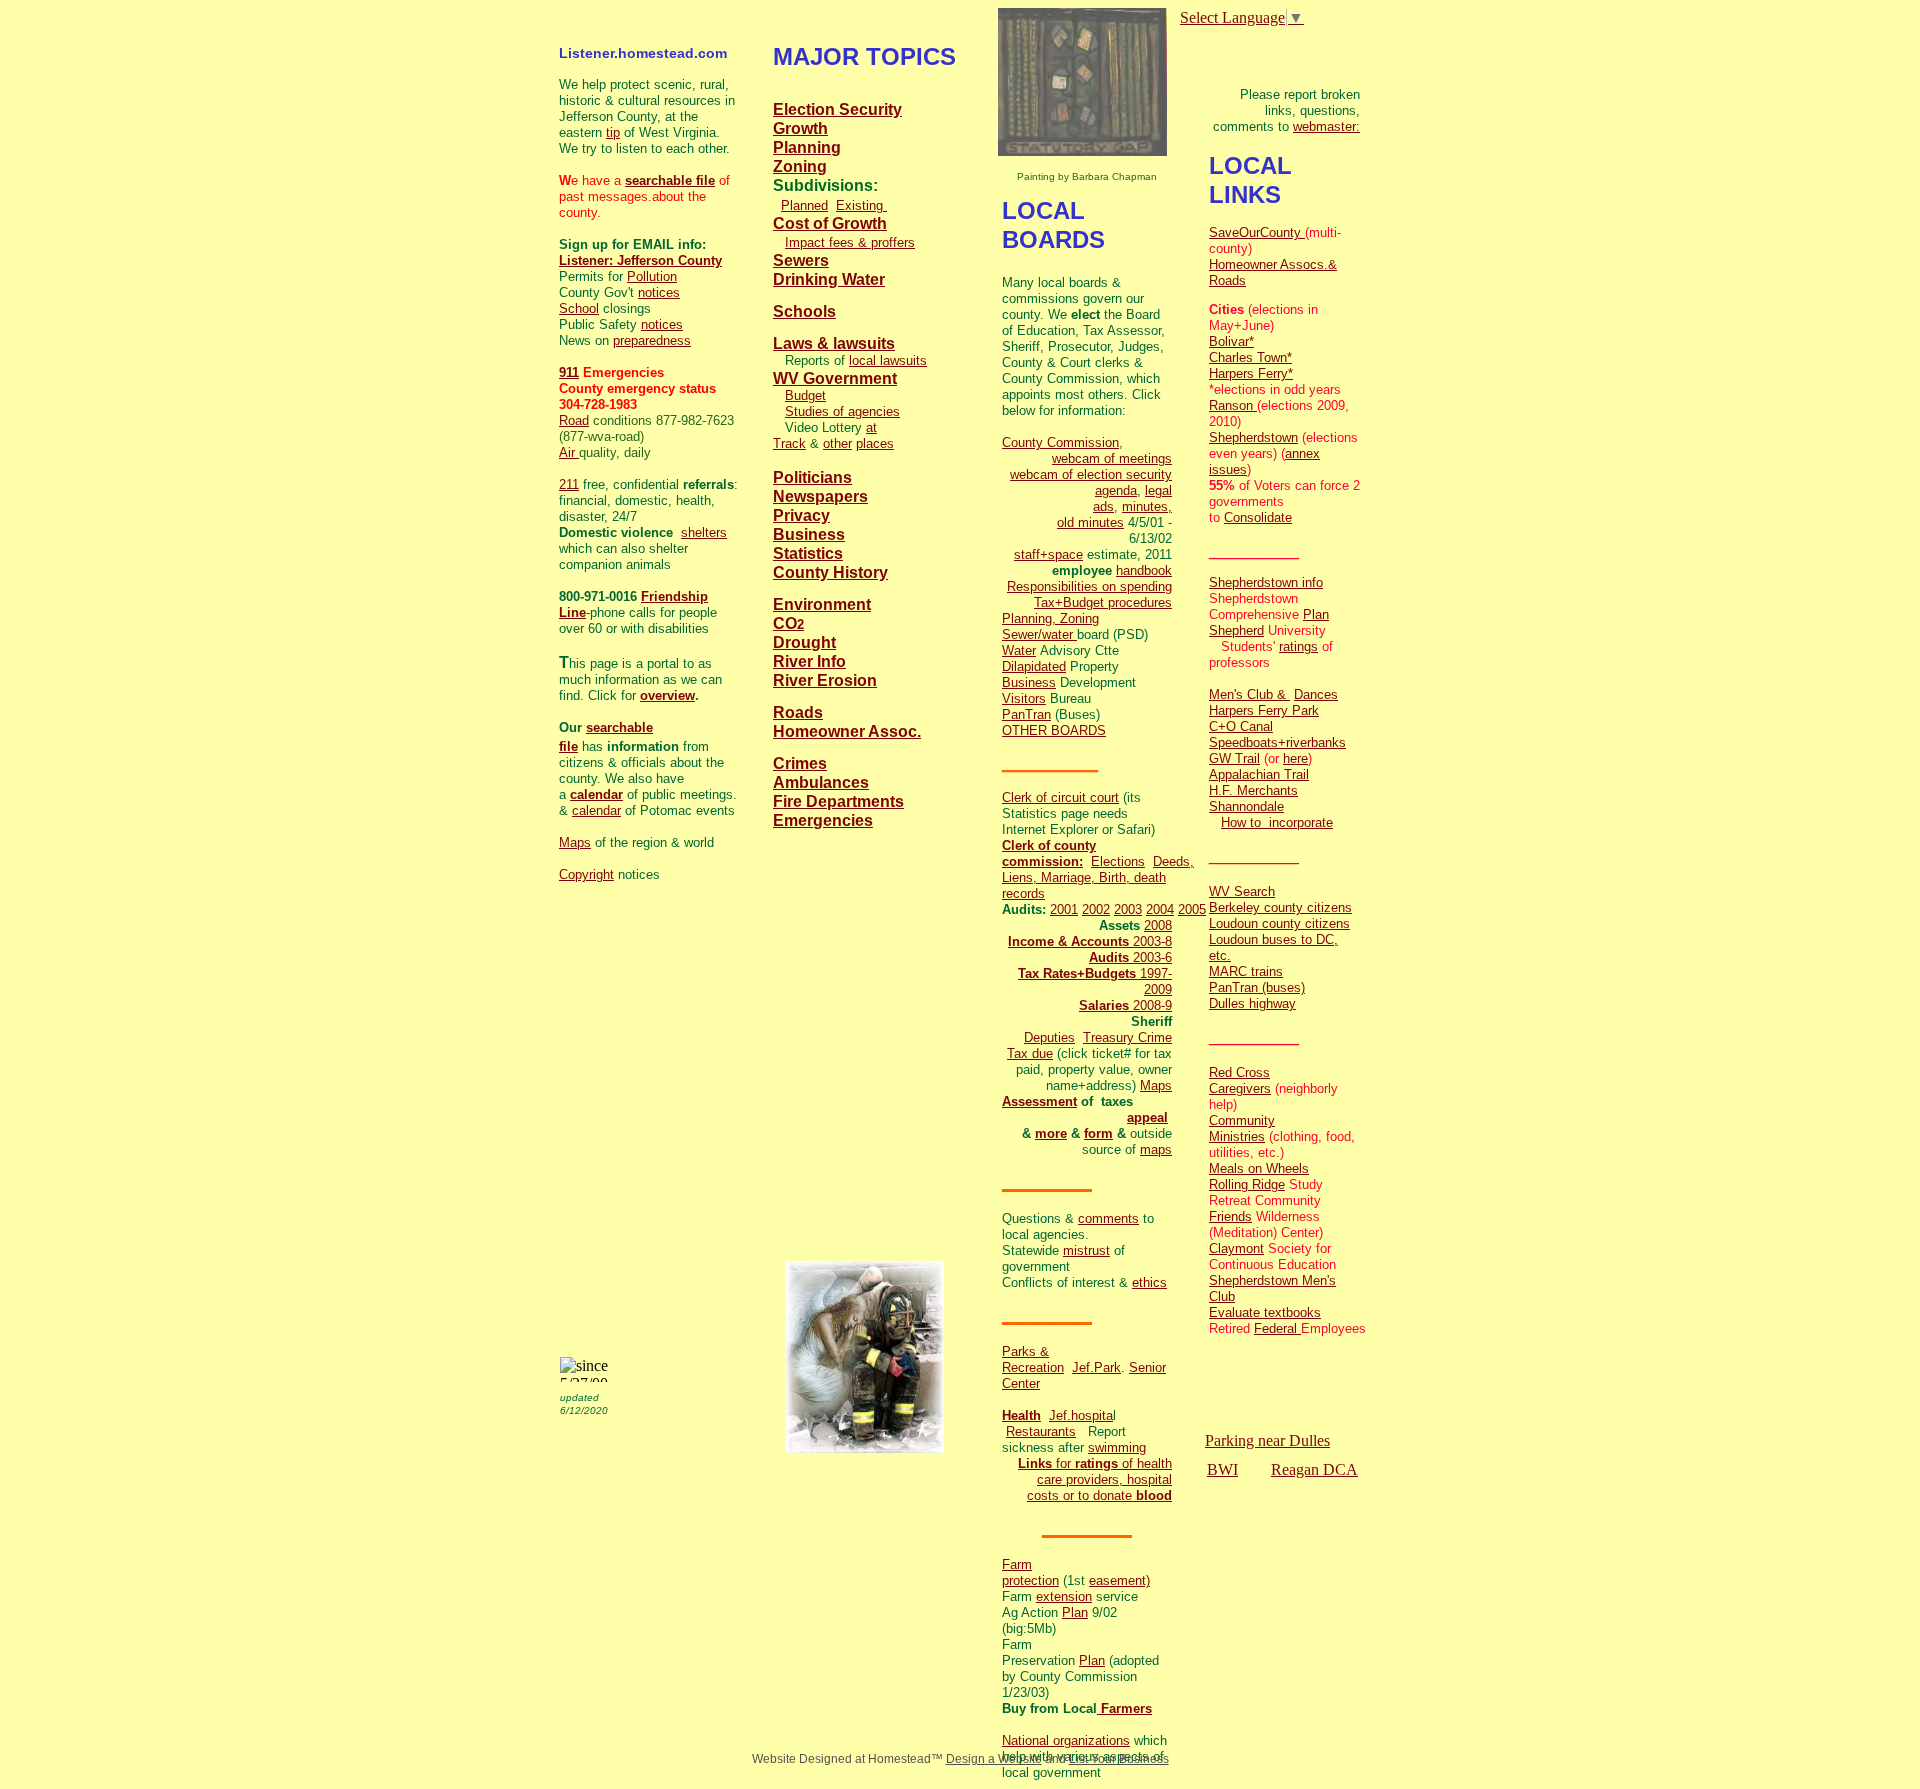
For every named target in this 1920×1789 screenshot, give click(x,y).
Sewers (801, 260)
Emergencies (823, 820)
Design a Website (994, 1759)
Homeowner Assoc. (847, 731)
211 (569, 484)
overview (667, 695)
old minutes (1090, 522)
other (837, 443)
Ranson (1233, 405)
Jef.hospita (1081, 1415)
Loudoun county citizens (1279, 923)
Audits (1109, 957)
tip (613, 132)
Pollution (652, 276)
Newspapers (820, 496)
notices (659, 292)
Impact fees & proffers (850, 242)
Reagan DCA (1314, 1469)
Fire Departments (838, 801)
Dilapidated (1034, 666)
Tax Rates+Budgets (1079, 973)
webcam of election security (1091, 474)
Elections (1118, 861)
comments (1108, 1218)
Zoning (800, 166)
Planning (807, 147)
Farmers (1124, 1708)
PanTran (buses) (1257, 987)
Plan (1075, 1612)
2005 (1192, 909)
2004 (1160, 909)
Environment (822, 604)
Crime (1155, 1037)
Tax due (1030, 1053)
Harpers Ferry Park (1264, 710)
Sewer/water (1039, 634)
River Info (809, 661)
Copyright (586, 874)
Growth (800, 128)
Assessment (1039, 1101)
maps (1156, 1149)
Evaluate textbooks (1265, 1312)
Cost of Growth (830, 223)
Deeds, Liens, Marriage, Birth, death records (1098, 877)
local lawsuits (888, 360)
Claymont (1236, 1248)
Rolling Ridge (1247, 1184)
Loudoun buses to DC (1271, 939)
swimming (1117, 1447)
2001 (1064, 909)
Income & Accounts (1068, 941)
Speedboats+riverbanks (1277, 742)
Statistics (808, 553)
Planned (804, 205)
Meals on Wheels (1259, 1168)
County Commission (1060, 442)
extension (1064, 1596)
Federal (1277, 1328)
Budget (805, 395)
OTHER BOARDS (1054, 730)
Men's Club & (1249, 694)
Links (1035, 1463)
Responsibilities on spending (1089, 586)
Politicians (812, 477)
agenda (1116, 490)
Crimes (800, 763)
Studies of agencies (842, 411)
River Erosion (825, 680)
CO (785, 623)
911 (569, 372)
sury (1123, 1037)
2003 (1128, 909)
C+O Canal (1241, 726)
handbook (1144, 570)
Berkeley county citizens (1280, 907)
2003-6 (1150, 957)
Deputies (1049, 1037)
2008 (1158, 925)
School (579, 308)
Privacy (801, 515)
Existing (861, 205)
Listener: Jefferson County (640, 260)
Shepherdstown (1253, 437)
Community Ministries (1242, 1128)
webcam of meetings (1112, 458)
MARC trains (1246, 971)
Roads (798, 712)
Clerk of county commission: (1049, 853)
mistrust (1086, 1250)
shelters (704, 532)
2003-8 (1150, 941)
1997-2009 (1156, 981)
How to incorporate (1277, 822)
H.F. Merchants (1253, 790)
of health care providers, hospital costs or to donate (1099, 1479)
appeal (1147, 1117)
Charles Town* (1250, 357)
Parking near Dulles (1267, 1440)
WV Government (835, 378)
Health (1021, 1415)
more (1051, 1133)
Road (574, 420)
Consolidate (1258, 517)
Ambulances (821, 782)
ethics (1149, 1282)
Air (569, 452)
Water (1019, 650)
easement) (1119, 1580)
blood (1154, 1495)
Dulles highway (1252, 1003)
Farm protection (1030, 1572)
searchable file (670, 180)
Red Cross (1239, 1072)
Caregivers (1240, 1088)
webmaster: (1326, 126)
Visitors (1024, 698)
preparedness (652, 340)
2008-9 (1150, 1005)
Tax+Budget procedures (1103, 602)
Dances (1316, 694)
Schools (804, 311)
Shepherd (1236, 630)
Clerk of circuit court (1060, 797)
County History (830, 572)
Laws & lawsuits (834, 343)
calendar (596, 794)
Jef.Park (1096, 1367)
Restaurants (1041, 1431)
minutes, (1147, 506)
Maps (1156, 1085)
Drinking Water (829, 279)
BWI (1222, 1469)
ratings (1096, 1463)
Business (1029, 682)
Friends (1230, 1216)
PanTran (1026, 714)
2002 (1096, 909)
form (1098, 1133)
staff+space (1048, 554)
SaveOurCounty (1257, 232)
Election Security (837, 109)
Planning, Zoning (1050, 618)
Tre (1092, 1037)
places (875, 443)
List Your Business (1119, 1759)
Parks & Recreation (1033, 1359)
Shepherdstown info (1266, 582)
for (1063, 1463)
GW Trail (1234, 758)
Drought (804, 642)
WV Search (1242, 891)
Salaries (1104, 1005)
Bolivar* (1231, 341)
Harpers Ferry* (1251, 373)
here (1295, 758)
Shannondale (1246, 806)
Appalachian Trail (1259, 774)
